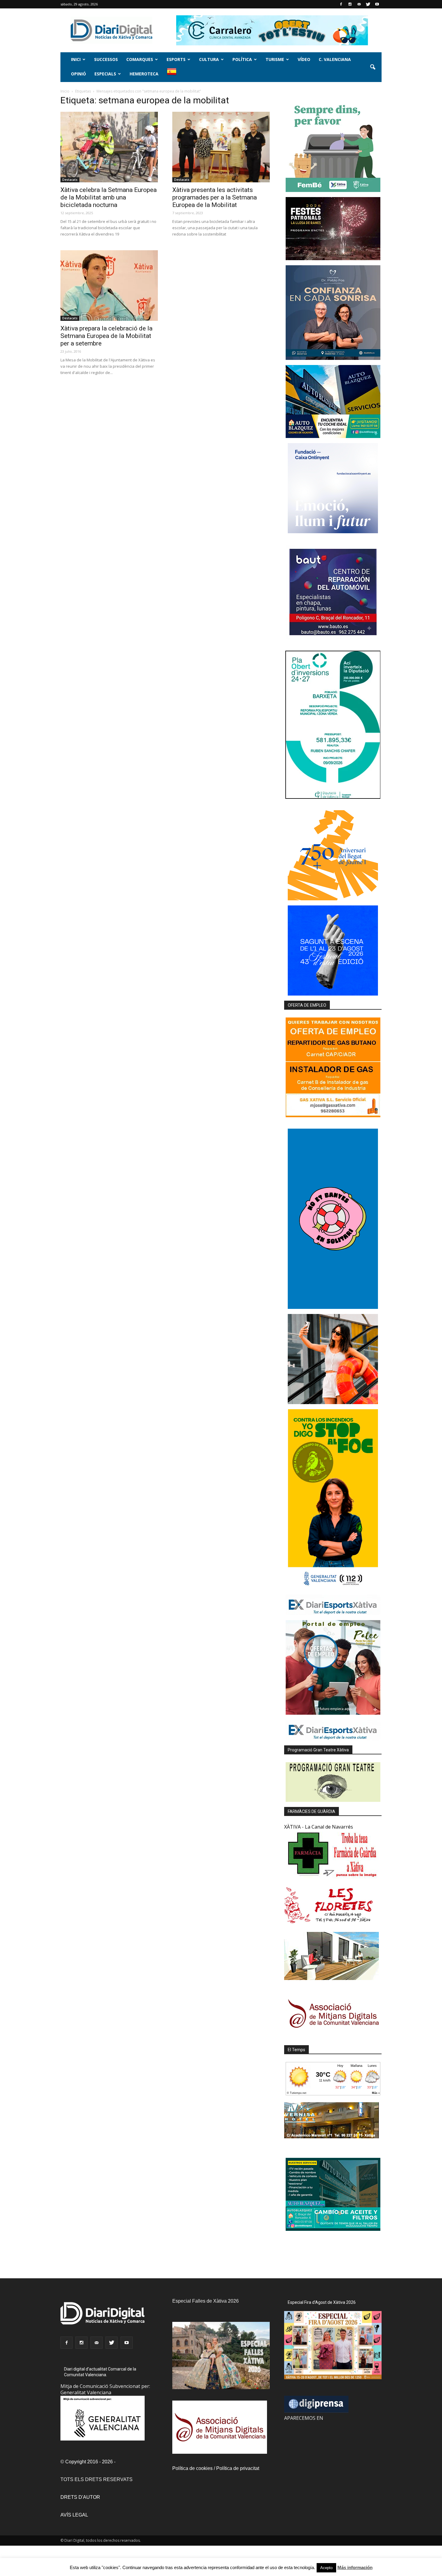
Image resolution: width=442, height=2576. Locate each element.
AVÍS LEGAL (74, 2515)
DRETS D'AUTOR (80, 2497)
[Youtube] (377, 4)
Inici (76, 59)
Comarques (140, 59)
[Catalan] (174, 75)
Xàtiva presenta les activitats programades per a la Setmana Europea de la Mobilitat (215, 197)
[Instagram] (350, 4)
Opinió (78, 74)
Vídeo (304, 59)
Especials (105, 74)
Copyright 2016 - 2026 (89, 2462)
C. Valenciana (335, 59)
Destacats (70, 180)
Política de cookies (192, 2468)
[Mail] (359, 4)
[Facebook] (341, 4)
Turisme (275, 59)
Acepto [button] (326, 2568)
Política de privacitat (238, 2468)
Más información (355, 2567)
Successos (106, 59)
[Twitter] (368, 4)
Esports (176, 59)
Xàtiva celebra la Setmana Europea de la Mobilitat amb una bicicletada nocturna (109, 197)
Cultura (209, 59)
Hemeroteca (144, 74)
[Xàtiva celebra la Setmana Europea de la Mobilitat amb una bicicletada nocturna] (109, 147)
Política (242, 59)
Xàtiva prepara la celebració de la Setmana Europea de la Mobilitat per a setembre (106, 336)
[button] (373, 67)
